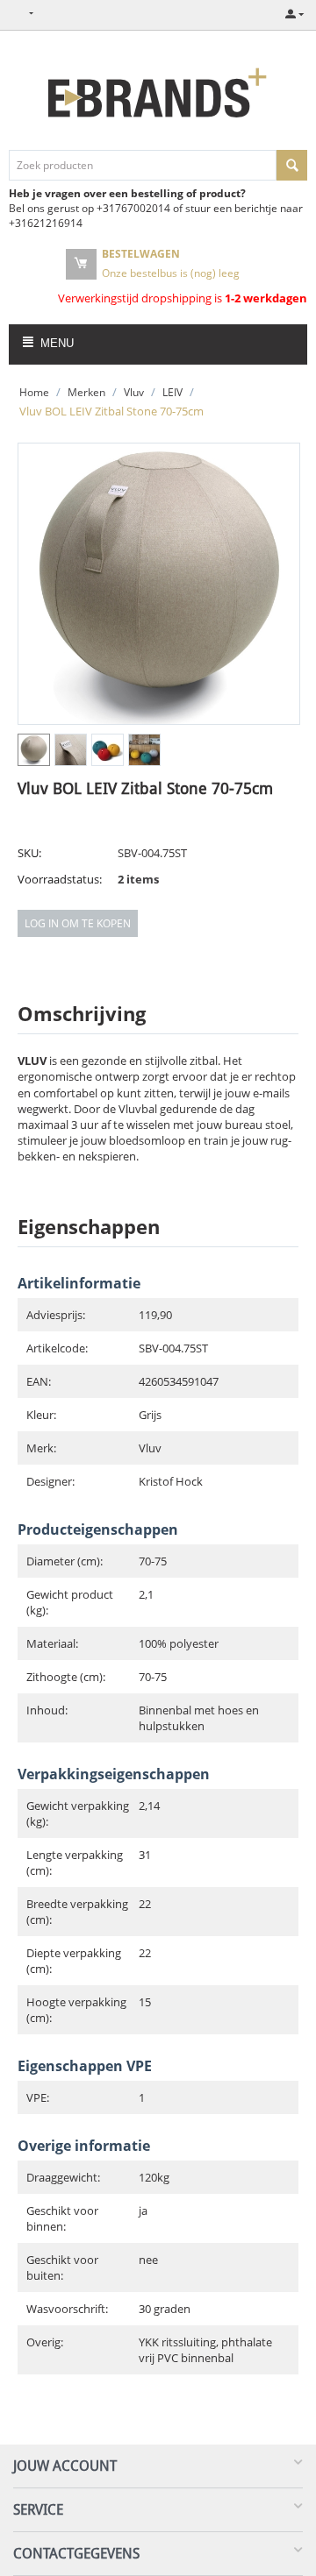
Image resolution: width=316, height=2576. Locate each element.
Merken (86, 392)
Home (34, 392)
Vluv (134, 392)
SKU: (29, 853)
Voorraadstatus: (60, 879)
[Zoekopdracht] (292, 165)
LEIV (172, 392)
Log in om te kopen (78, 923)
